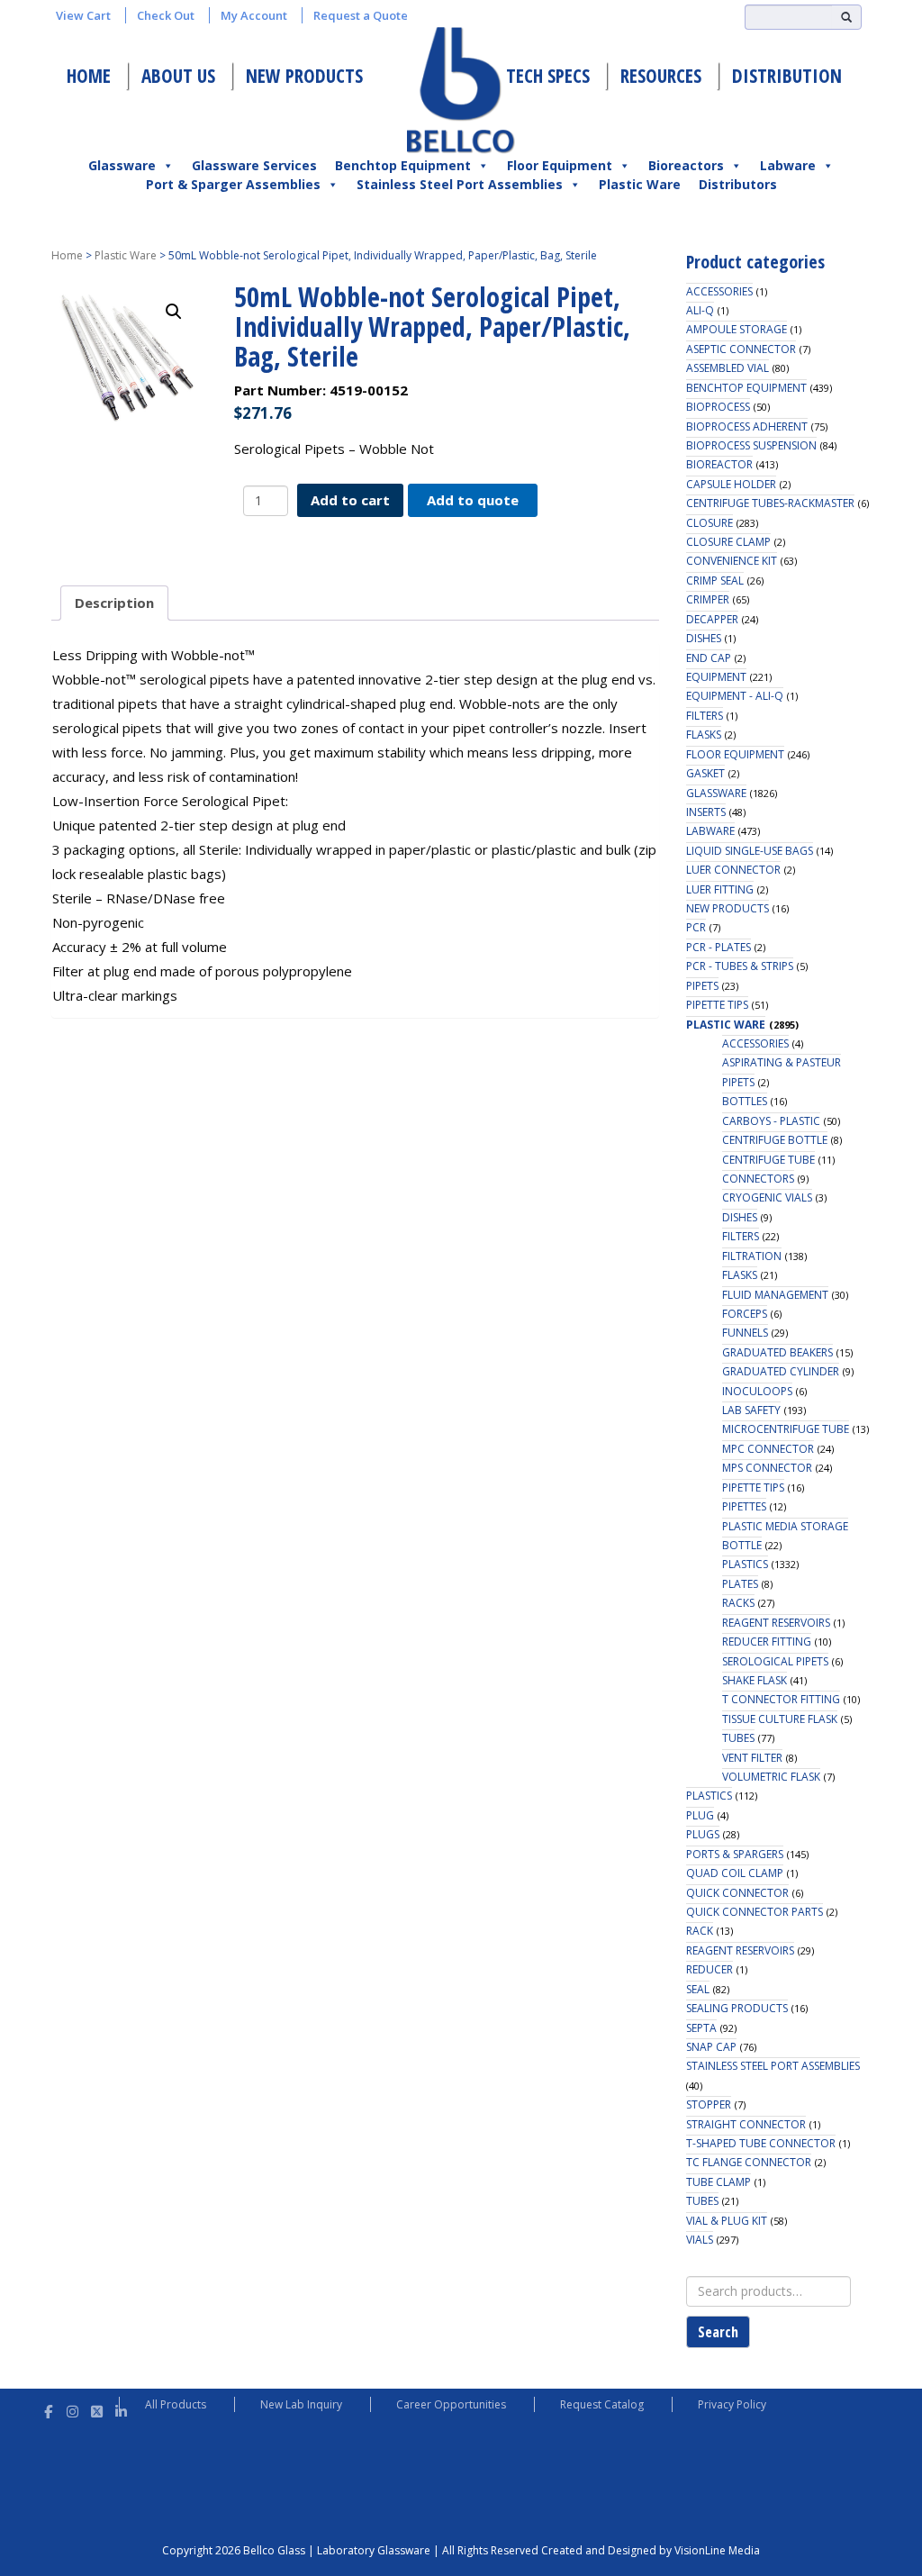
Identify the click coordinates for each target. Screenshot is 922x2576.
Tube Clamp (719, 2182)
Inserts (706, 812)
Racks (738, 1603)
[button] (174, 312)
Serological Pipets (775, 1661)
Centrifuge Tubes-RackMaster (770, 503)
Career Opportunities (451, 2404)
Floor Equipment (560, 165)
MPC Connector (768, 1449)
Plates (740, 1584)
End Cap (709, 658)
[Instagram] (72, 2409)
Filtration (752, 1256)
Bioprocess (718, 407)
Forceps (745, 1314)
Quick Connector (737, 1893)
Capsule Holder (731, 484)
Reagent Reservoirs (776, 1623)
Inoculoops (757, 1391)
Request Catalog (602, 2404)
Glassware (122, 165)
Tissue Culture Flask (780, 1719)
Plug (700, 1815)
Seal (698, 1989)
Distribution (787, 76)
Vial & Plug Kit (727, 2221)
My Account (254, 15)
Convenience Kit (732, 561)
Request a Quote (361, 15)
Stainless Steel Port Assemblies (460, 184)
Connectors (758, 1179)
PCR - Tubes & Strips (740, 966)
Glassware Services (254, 165)
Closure (710, 523)
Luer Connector (733, 870)
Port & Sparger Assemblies (233, 184)
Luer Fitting (720, 889)
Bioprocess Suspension (751, 445)
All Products (176, 2404)
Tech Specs (548, 76)
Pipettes (744, 1506)
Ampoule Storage (737, 329)
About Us (178, 76)
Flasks (704, 735)
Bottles (745, 1101)
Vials (700, 2240)
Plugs (703, 1834)
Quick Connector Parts (755, 1912)
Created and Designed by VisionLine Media (651, 2550)
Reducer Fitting (767, 1642)
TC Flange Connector (749, 2162)
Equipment (716, 677)
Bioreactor (719, 464)
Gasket (705, 773)
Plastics (745, 1564)
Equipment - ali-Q (735, 696)
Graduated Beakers (777, 1352)
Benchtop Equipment (403, 165)
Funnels (745, 1333)
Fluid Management (775, 1295)
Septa (701, 2028)
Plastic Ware (640, 184)
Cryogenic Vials (767, 1197)
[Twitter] (97, 2409)
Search (718, 2332)
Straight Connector (746, 2124)
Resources (661, 76)
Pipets (702, 986)
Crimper (708, 599)
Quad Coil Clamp (735, 1873)
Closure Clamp (728, 542)
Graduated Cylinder (781, 1371)
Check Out (166, 15)
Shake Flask (755, 1680)
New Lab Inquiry (301, 2404)
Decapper (712, 619)
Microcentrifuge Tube (786, 1429)
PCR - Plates (719, 947)
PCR (696, 927)
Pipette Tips (717, 1005)
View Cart (83, 15)
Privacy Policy (732, 2404)
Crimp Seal (715, 581)
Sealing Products (737, 2008)
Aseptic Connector (741, 349)
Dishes (704, 638)
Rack (700, 1931)
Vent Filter (752, 1758)
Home (89, 76)
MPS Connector (767, 1468)
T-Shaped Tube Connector (761, 2143)
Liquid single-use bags (750, 851)
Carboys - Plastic (771, 1121)
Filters (705, 716)
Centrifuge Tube (768, 1160)
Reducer (710, 1969)
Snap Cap (711, 2047)
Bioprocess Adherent (747, 426)
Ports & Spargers (735, 1854)
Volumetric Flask (771, 1777)
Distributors (738, 184)
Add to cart (350, 500)
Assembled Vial (728, 368)
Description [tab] (114, 603)
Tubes (738, 1738)
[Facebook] (48, 2409)
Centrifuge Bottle (775, 1140)
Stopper (709, 2104)
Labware (788, 165)
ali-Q (700, 310)
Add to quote (473, 500)
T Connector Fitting (781, 1699)
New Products (304, 76)
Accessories (719, 291)
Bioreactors (686, 165)
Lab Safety (751, 1410)
